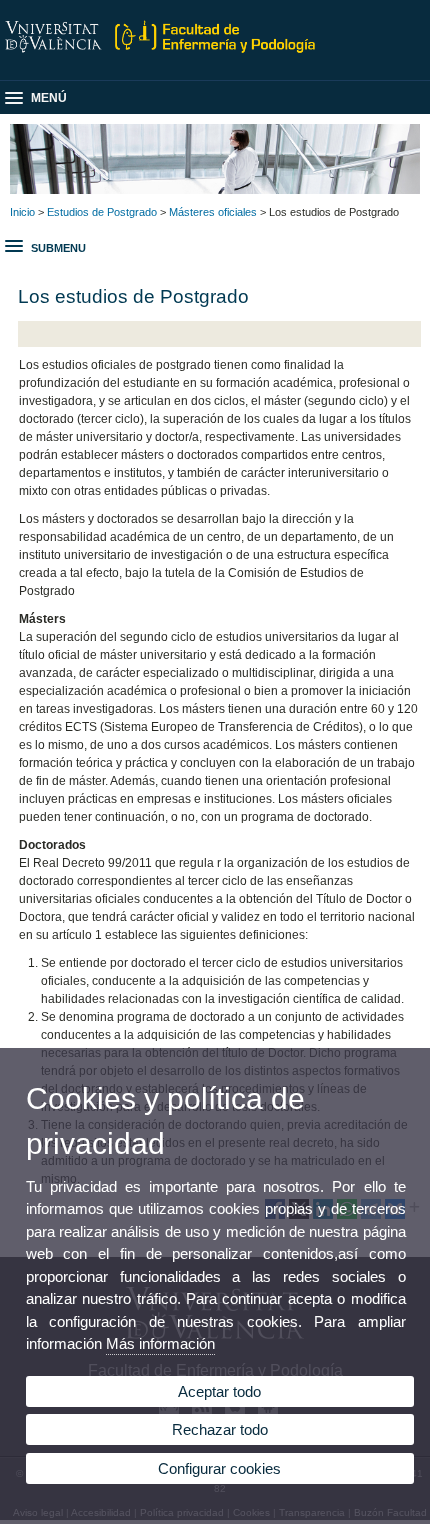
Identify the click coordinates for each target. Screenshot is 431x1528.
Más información (160, 1343)
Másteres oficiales (213, 212)
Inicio (22, 212)
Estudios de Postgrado (102, 212)
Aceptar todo (219, 1391)
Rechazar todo (220, 1429)
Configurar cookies (219, 1468)
